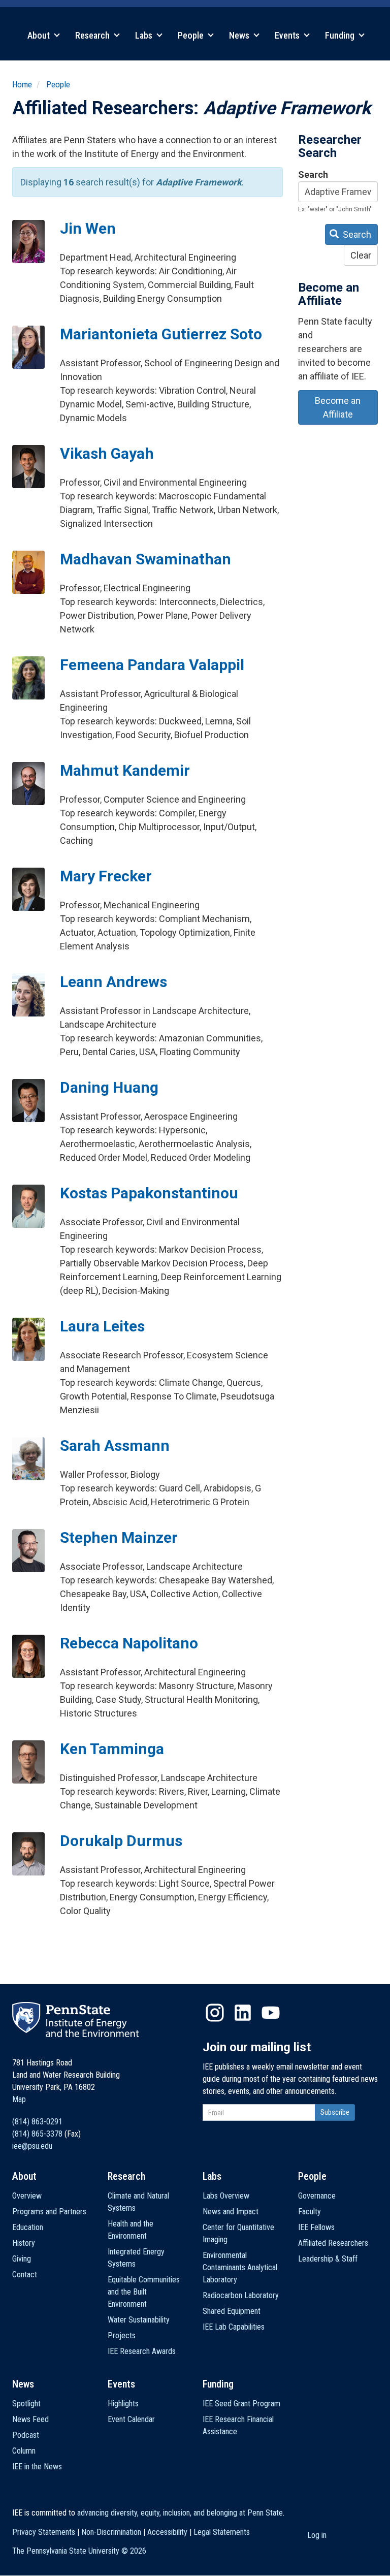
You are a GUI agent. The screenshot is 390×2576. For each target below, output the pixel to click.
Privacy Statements (44, 2532)
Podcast (26, 2435)
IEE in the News (37, 2467)
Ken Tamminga (112, 1749)
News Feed (30, 2419)
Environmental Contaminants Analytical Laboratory (240, 2267)
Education (28, 2227)
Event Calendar (131, 2419)
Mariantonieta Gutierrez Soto (161, 334)
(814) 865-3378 (37, 2134)
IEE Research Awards (142, 2351)
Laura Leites (102, 1326)
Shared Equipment (232, 2311)
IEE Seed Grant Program (241, 2404)
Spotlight (26, 2404)
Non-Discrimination (111, 2532)
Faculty (310, 2212)
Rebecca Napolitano (129, 1643)
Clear (361, 255)
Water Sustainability (139, 2320)
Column (24, 2451)
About (40, 35)
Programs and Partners (49, 2212)
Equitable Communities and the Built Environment (144, 2292)
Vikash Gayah (107, 453)
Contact (25, 2275)
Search (313, 174)
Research (93, 35)
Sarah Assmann (115, 1445)
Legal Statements (222, 2532)
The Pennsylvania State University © (79, 2551)
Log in (317, 2535)
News (240, 35)
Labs (145, 35)
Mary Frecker (106, 876)
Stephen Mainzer (119, 1537)
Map (19, 2099)
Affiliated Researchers (333, 2243)
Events (288, 35)
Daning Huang (109, 1087)
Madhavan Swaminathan (145, 559)
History (24, 2243)
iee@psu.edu (32, 2146)
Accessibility (167, 2532)
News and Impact (231, 2212)
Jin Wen (88, 228)
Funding (341, 35)
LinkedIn (243, 2013)
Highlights (123, 2404)
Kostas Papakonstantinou (149, 1193)
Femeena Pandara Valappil (152, 665)
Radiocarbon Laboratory (241, 2295)
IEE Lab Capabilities (234, 2327)
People (192, 35)
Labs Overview (226, 2196)
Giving (22, 2259)
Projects (122, 2335)
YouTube (271, 2013)
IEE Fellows (316, 2227)
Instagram (215, 2013)
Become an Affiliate (338, 407)
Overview (27, 2196)
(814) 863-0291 (37, 2122)
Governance (317, 2196)
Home (22, 84)
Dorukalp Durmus (121, 1841)
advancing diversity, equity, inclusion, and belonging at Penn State (180, 2513)
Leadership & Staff (328, 2259)
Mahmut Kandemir (125, 770)
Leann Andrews (113, 982)
